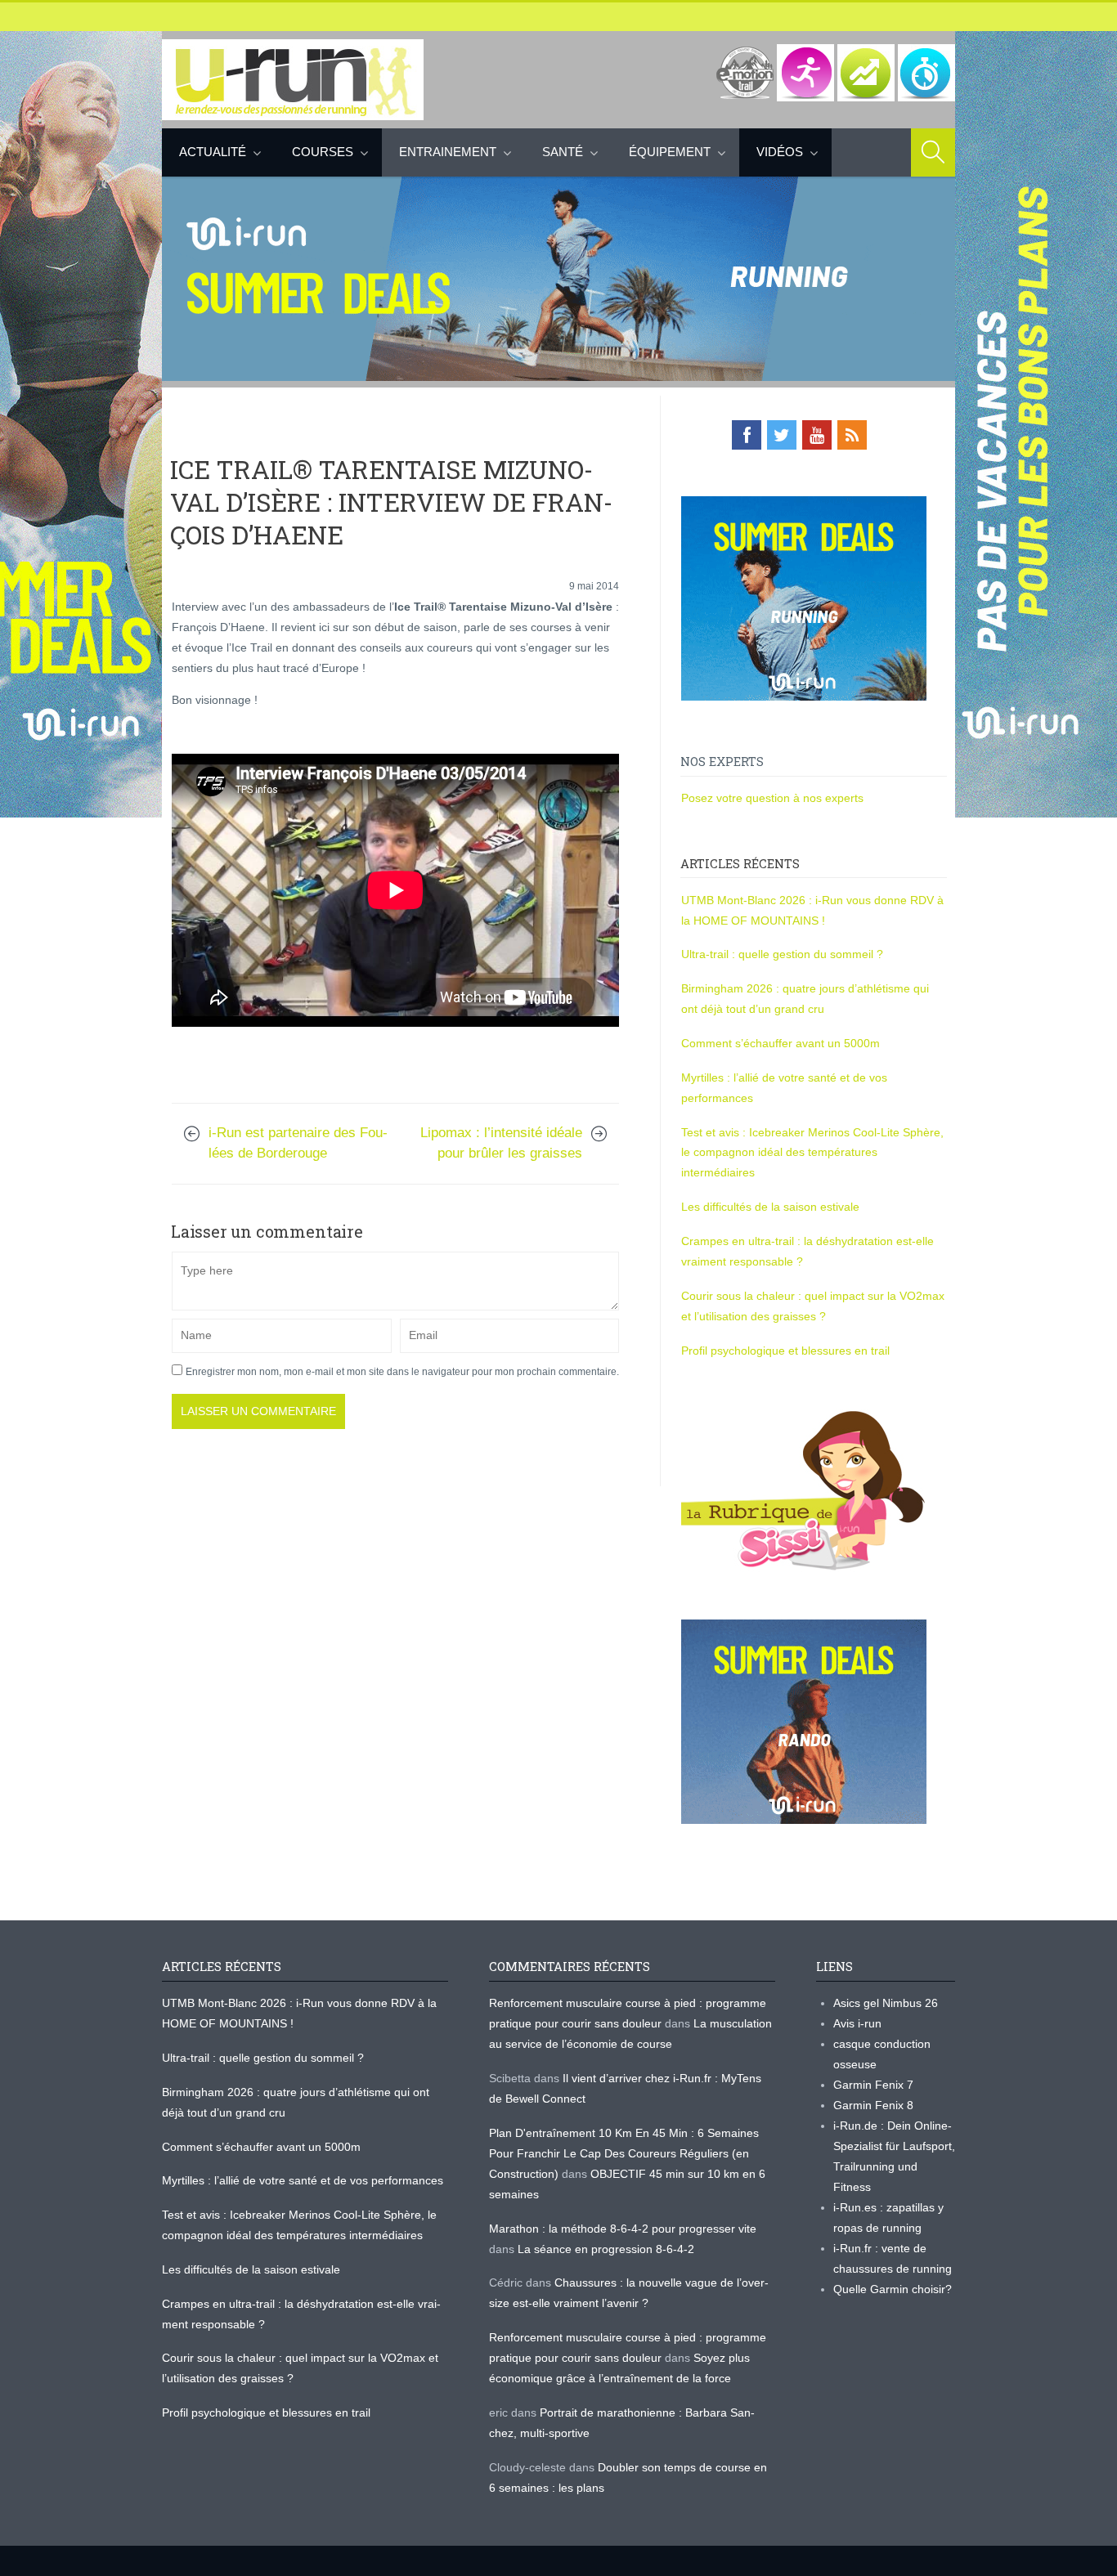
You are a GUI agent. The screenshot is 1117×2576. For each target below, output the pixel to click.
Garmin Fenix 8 (873, 2105)
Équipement (670, 152)
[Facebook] (747, 435)
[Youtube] (817, 435)
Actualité (213, 152)
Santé (563, 152)
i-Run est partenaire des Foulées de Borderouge (298, 1143)
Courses (323, 152)
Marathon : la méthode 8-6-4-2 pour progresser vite (623, 2229)
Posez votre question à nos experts (772, 798)
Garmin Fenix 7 (873, 2085)
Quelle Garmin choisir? (893, 2289)
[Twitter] (782, 435)
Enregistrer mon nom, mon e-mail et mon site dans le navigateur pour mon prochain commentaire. (402, 1372)
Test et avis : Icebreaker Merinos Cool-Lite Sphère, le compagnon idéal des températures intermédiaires (812, 1153)
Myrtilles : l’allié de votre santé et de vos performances (304, 2180)
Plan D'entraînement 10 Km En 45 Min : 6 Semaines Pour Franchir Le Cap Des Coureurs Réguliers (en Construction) (624, 2153)
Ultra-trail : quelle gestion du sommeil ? (782, 954)
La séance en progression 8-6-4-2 (606, 2249)
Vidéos (780, 152)
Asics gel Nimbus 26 (886, 2003)
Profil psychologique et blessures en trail (785, 1351)
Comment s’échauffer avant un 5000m (782, 1043)
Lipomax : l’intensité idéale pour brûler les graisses (501, 1143)
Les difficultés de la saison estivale (770, 1207)
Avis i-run (857, 2023)
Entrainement (448, 152)
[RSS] (852, 435)
